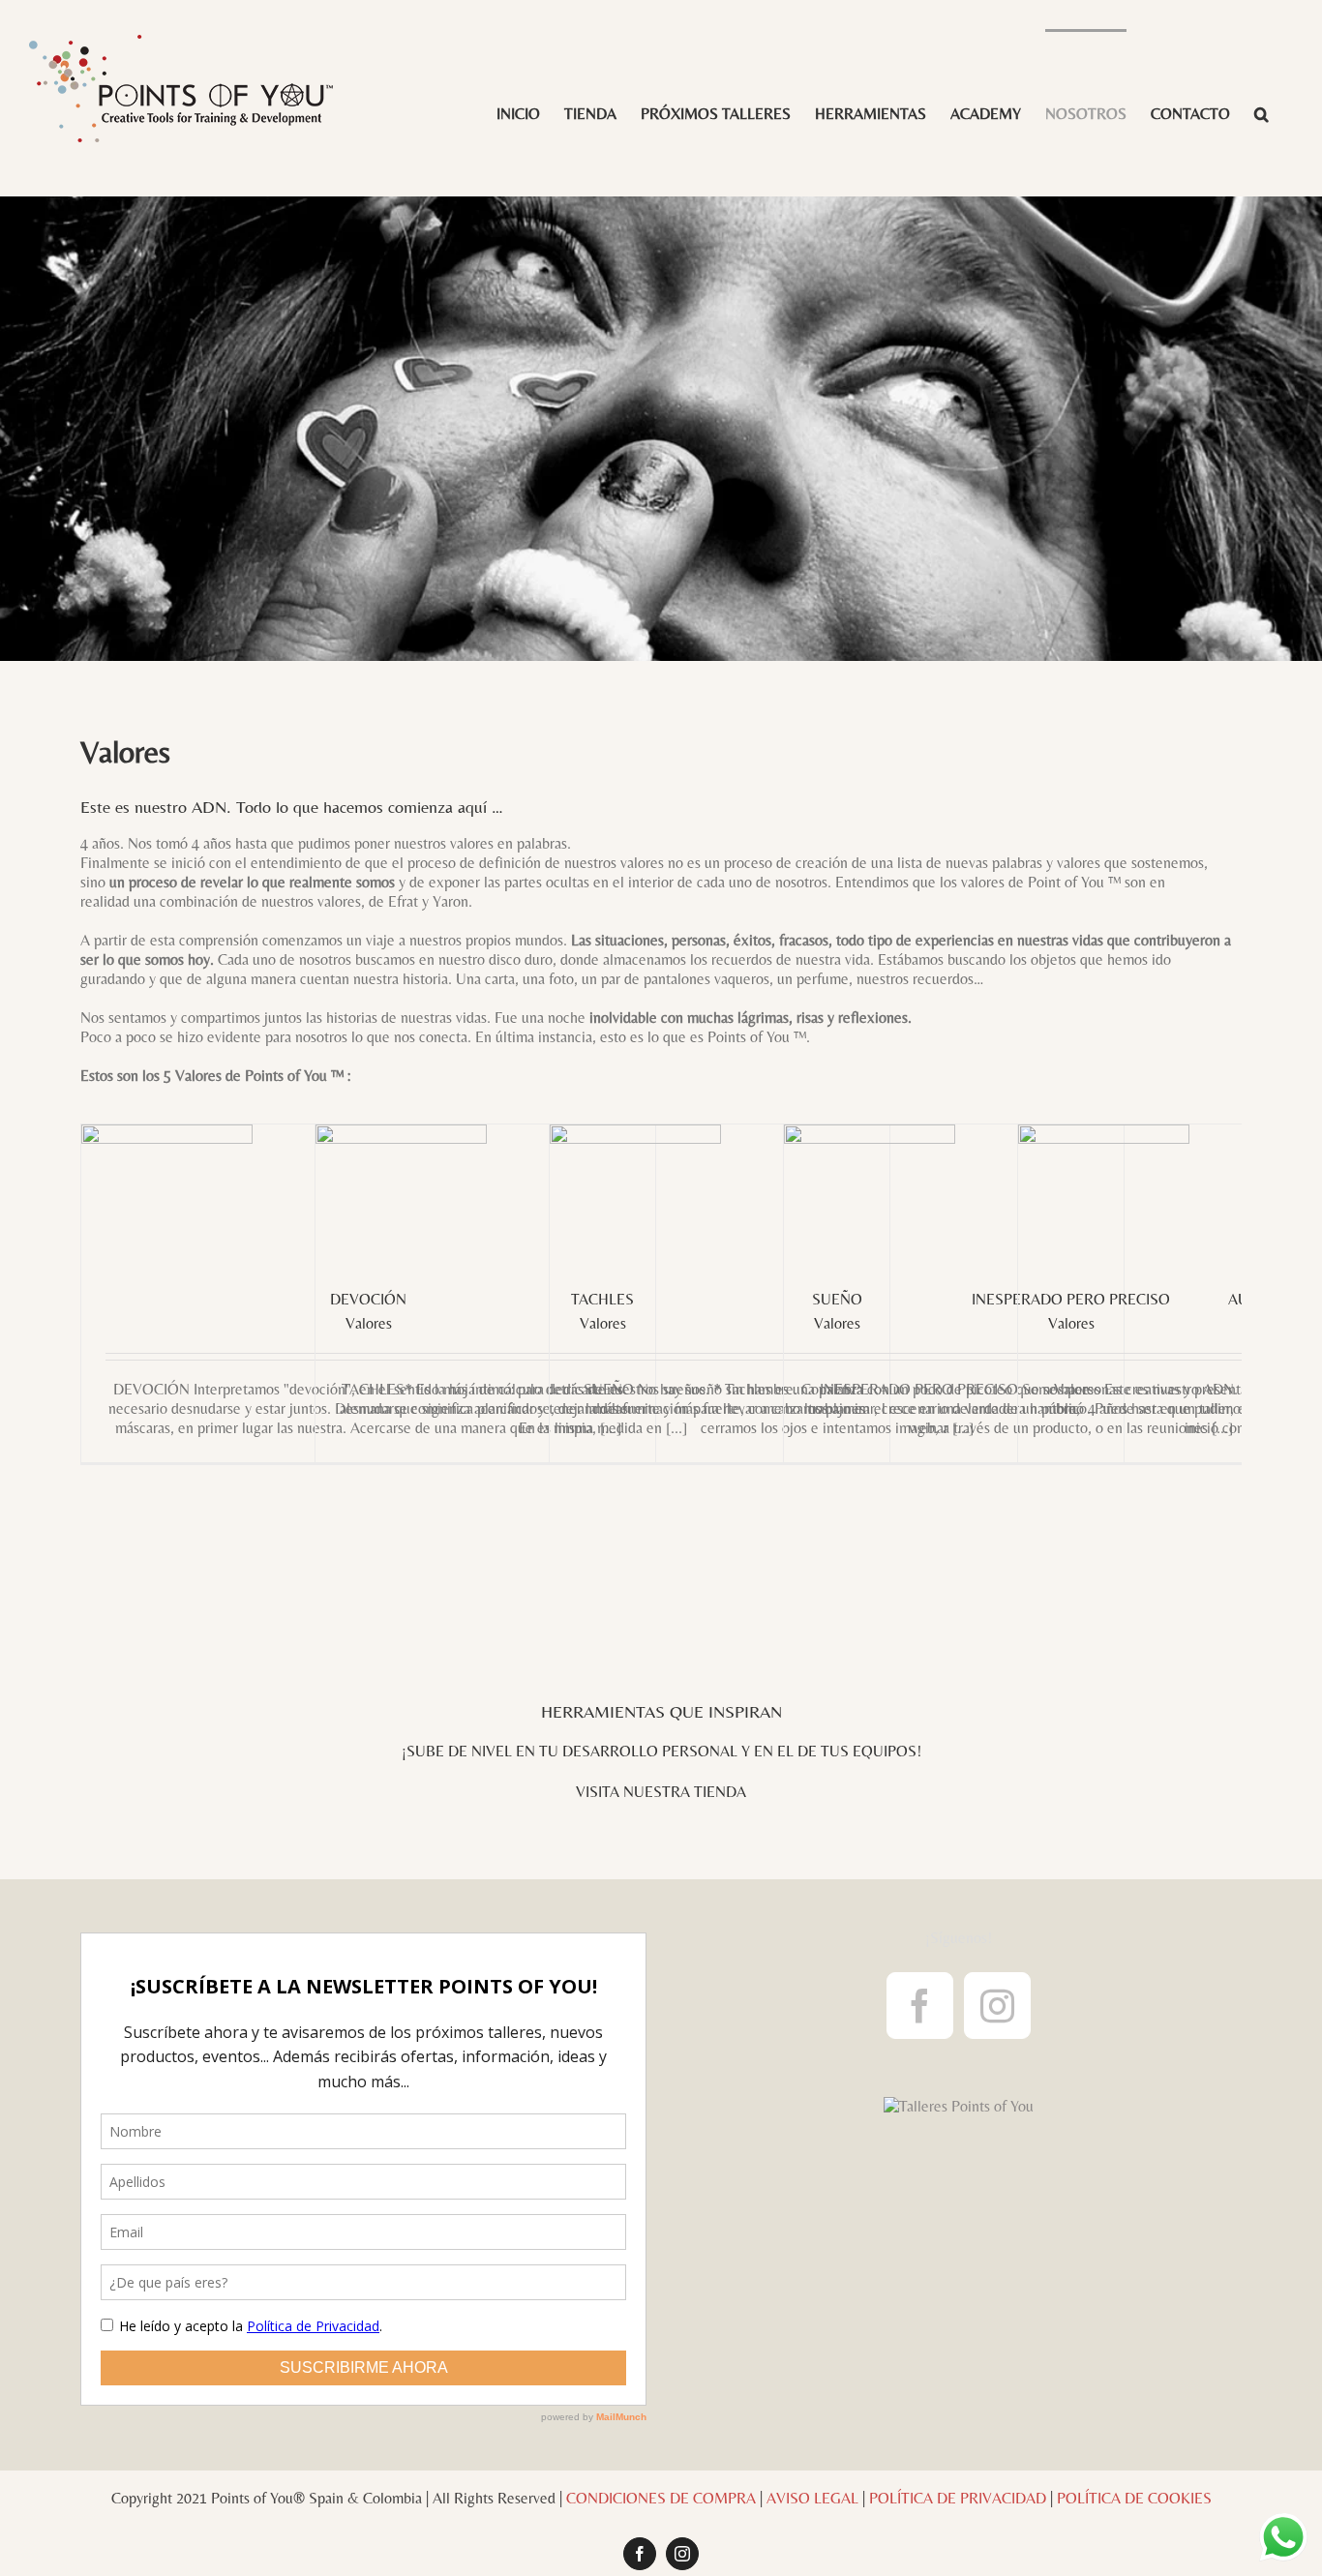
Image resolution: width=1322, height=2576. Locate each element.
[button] (1262, 113)
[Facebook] (920, 2006)
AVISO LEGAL (812, 2498)
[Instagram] (997, 2006)
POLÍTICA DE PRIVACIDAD (958, 2498)
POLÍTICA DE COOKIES (1134, 2498)
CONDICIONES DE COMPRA (661, 2498)
